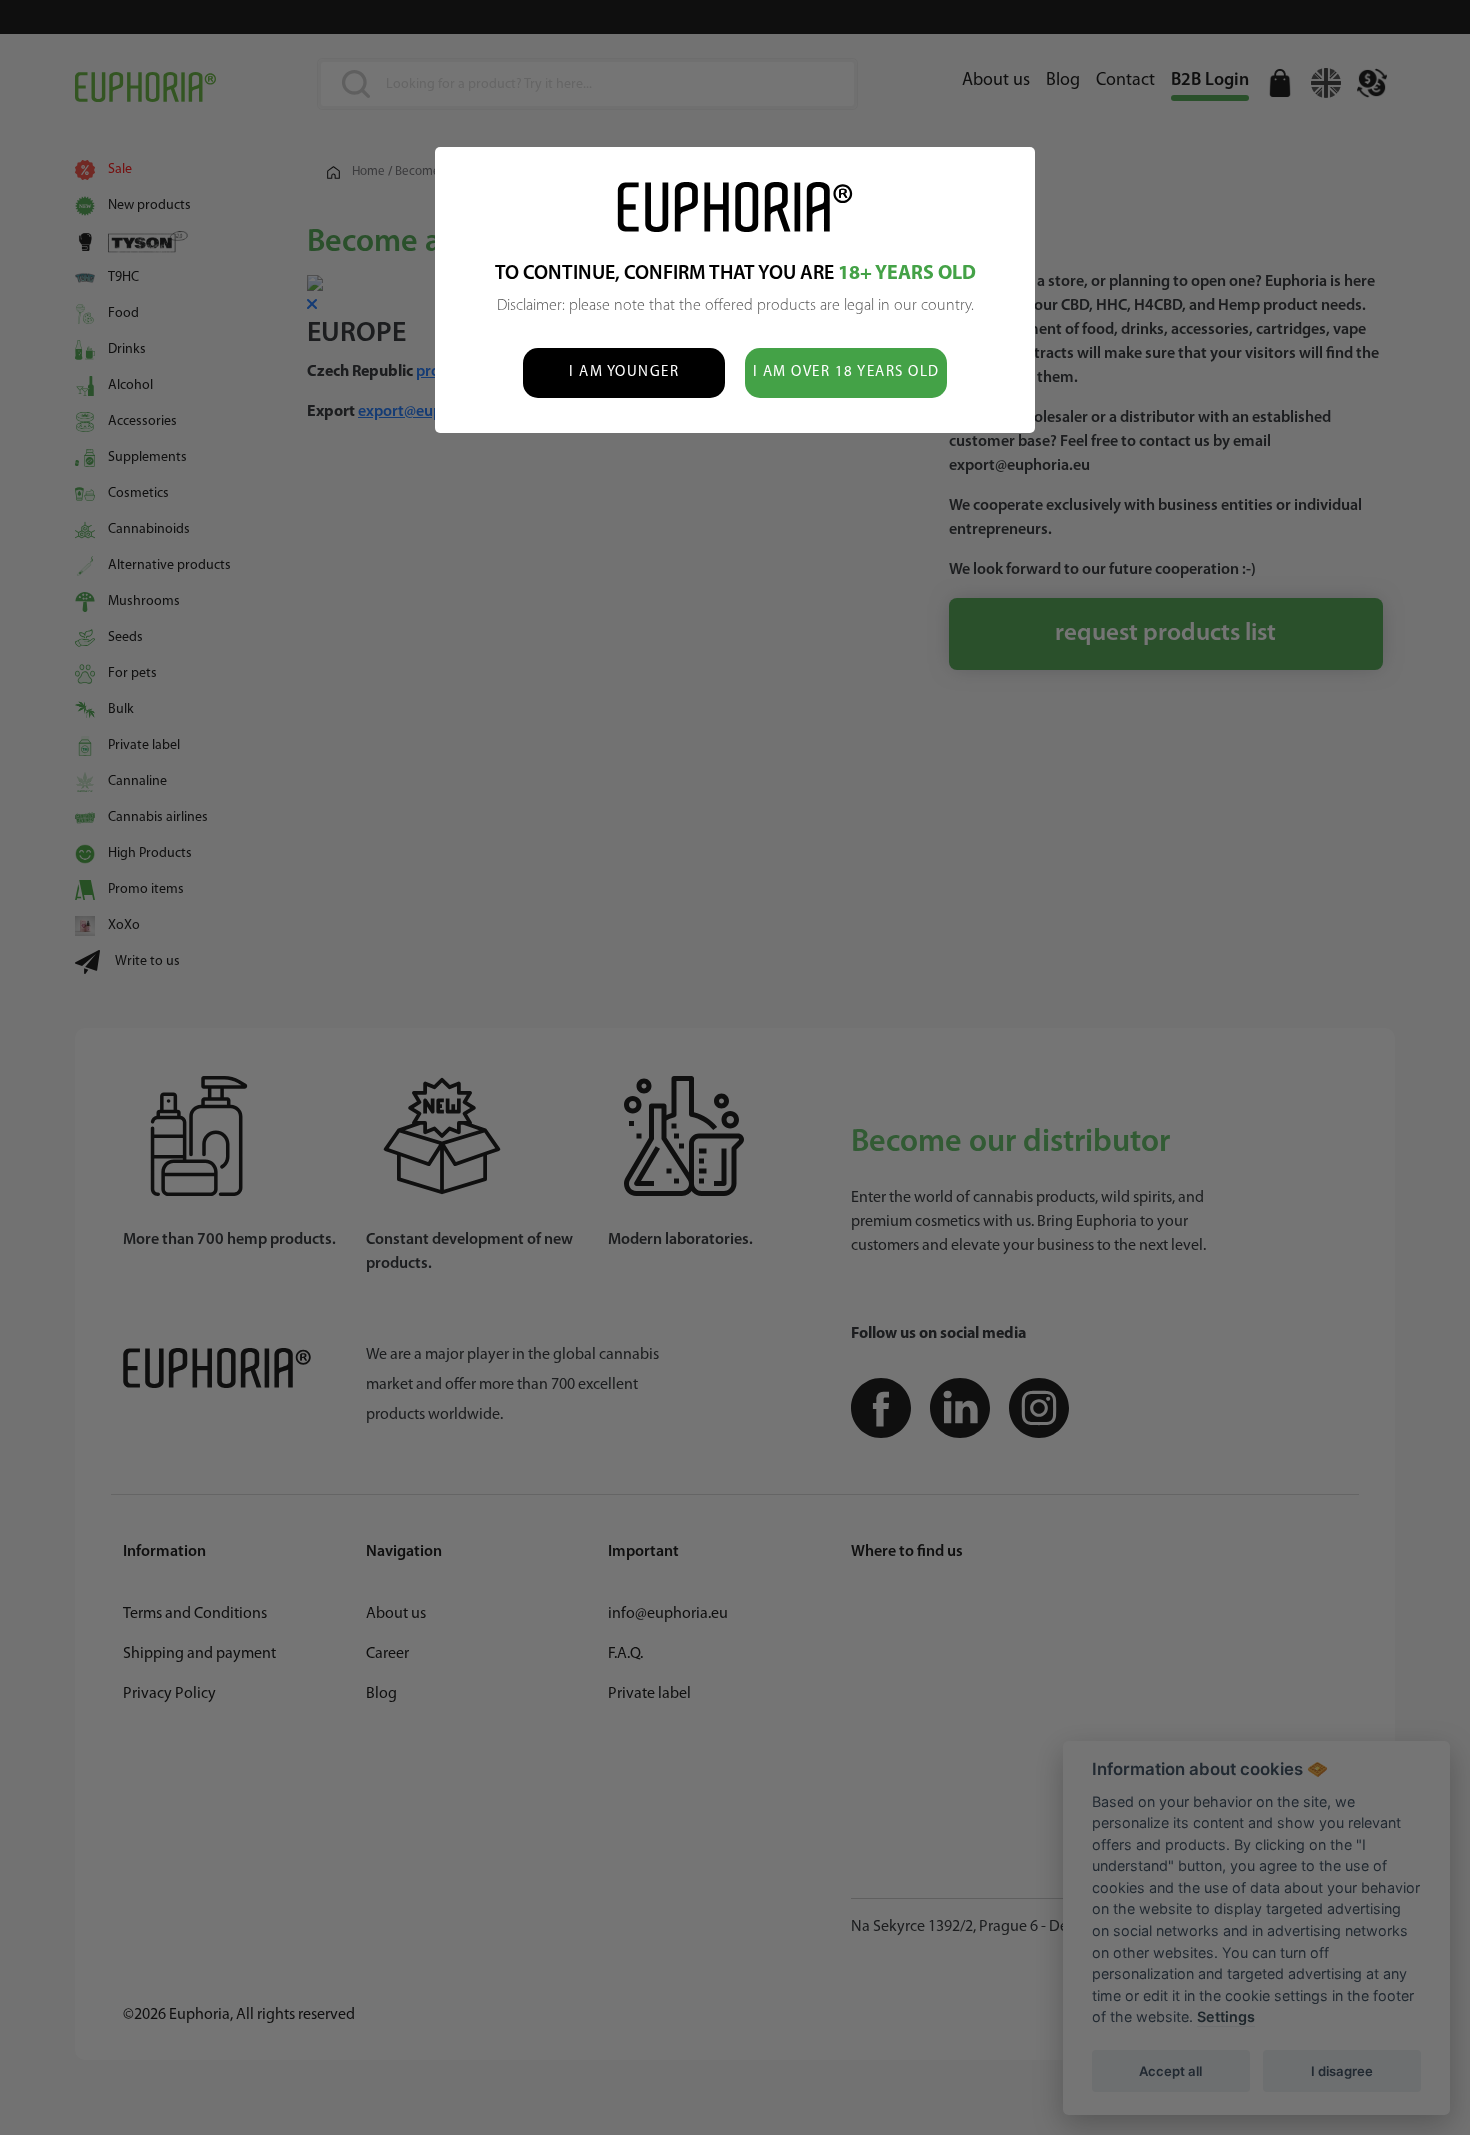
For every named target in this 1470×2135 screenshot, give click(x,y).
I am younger (624, 372)
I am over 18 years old (846, 372)
